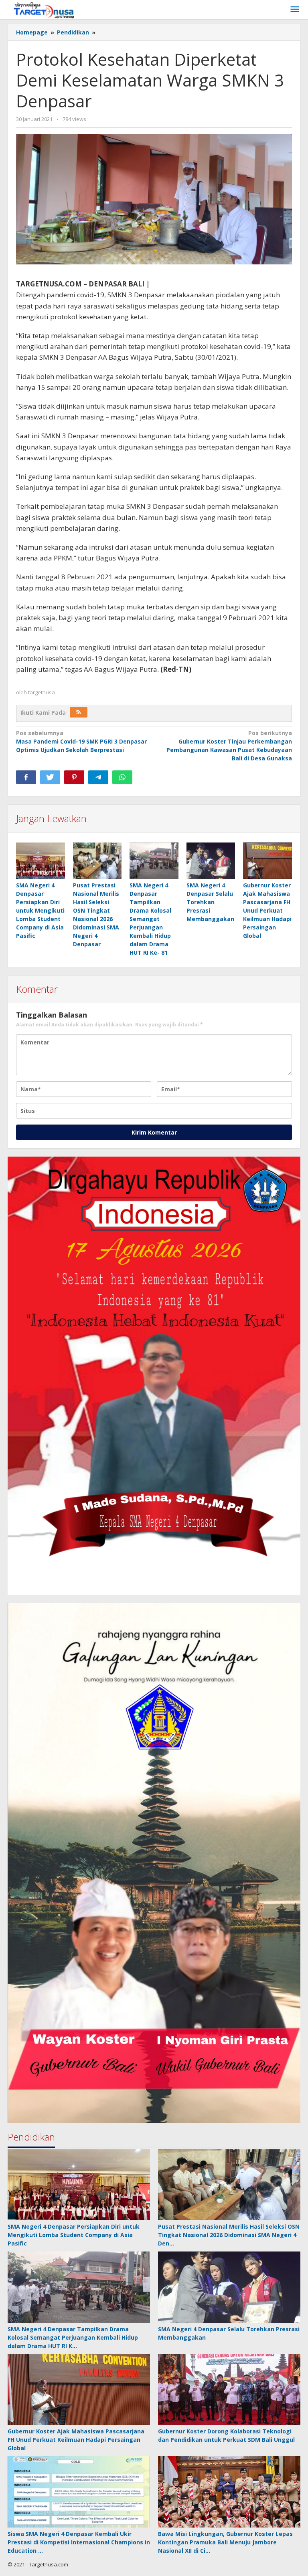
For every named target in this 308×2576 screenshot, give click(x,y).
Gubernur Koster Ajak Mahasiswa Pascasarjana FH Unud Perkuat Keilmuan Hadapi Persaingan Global (267, 910)
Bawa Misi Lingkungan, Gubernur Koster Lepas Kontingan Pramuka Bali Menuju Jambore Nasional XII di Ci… (225, 2542)
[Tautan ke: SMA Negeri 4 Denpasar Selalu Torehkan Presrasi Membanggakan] (229, 2287)
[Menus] (295, 10)
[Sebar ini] (26, 777)
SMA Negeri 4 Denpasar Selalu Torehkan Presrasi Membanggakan (210, 902)
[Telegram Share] (98, 777)
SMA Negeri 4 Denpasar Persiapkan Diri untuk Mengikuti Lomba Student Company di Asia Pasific (40, 910)
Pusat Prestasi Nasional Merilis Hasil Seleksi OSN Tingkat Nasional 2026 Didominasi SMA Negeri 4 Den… (229, 2235)
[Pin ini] (74, 777)
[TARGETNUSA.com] (44, 9)
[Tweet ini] (50, 777)
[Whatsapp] (122, 777)
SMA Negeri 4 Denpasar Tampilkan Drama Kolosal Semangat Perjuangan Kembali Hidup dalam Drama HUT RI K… (73, 2337)
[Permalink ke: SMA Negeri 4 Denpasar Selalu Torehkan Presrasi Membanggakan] (211, 861)
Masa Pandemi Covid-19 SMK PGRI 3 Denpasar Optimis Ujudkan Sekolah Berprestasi (81, 741)
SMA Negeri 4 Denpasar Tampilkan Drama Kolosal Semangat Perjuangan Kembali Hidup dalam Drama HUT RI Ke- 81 (150, 919)
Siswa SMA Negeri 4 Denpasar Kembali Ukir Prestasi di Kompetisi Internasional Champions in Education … (79, 2542)
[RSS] (79, 712)
